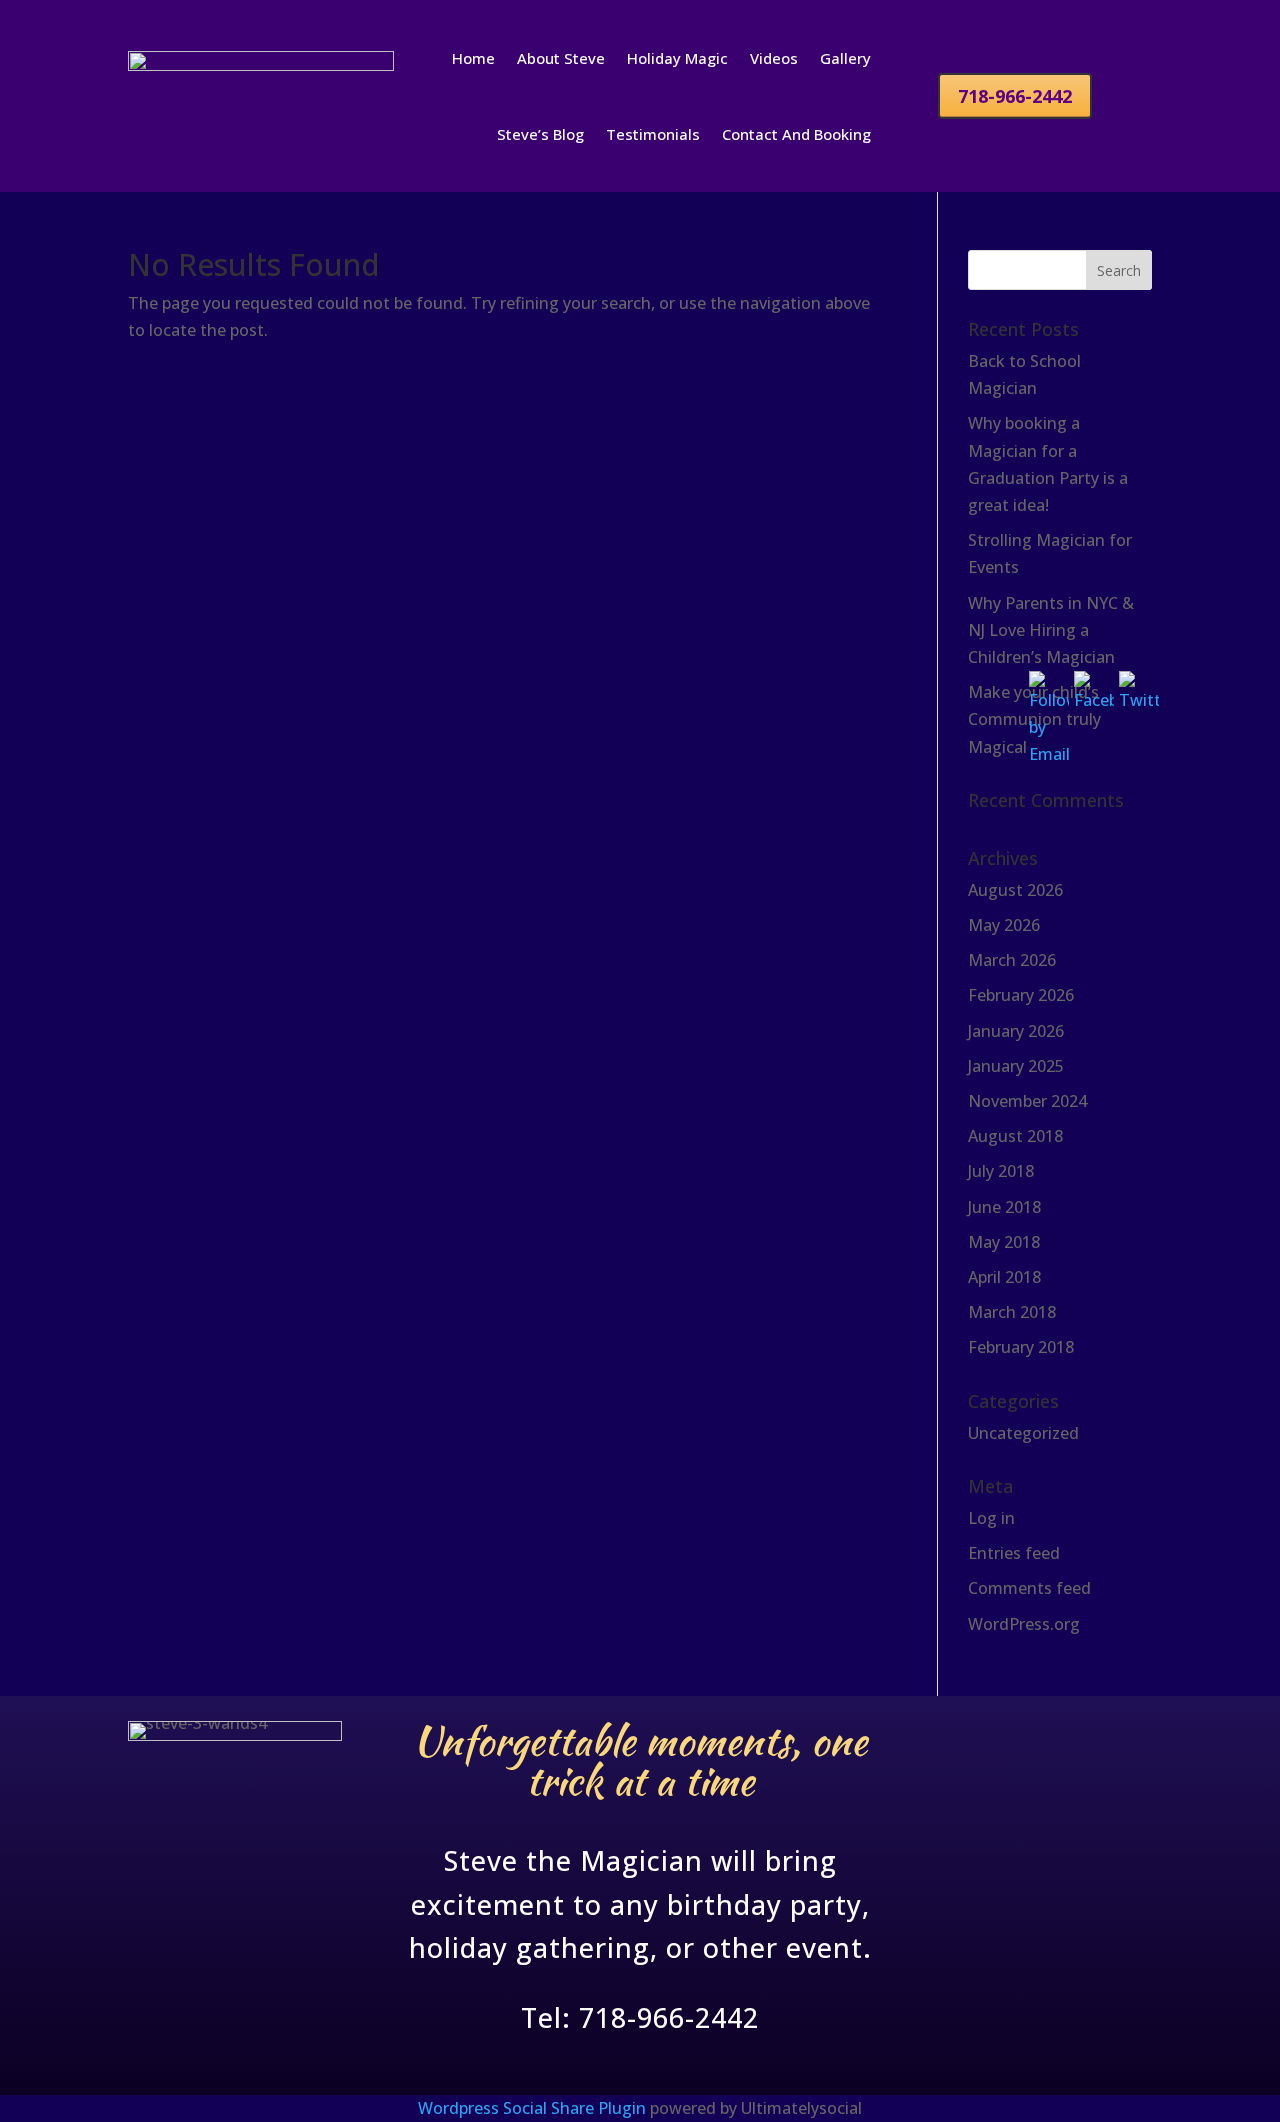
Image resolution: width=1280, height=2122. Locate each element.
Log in (991, 1518)
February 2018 (1021, 1347)
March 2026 (1012, 960)
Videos (774, 58)
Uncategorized (1023, 1433)
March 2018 (1012, 1312)
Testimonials (653, 134)
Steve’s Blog (540, 134)
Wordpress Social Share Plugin (534, 2108)
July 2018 (1001, 1171)
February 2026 (1021, 995)
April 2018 (1004, 1277)
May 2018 (1004, 1242)
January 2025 (1016, 1066)
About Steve (561, 58)
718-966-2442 (1015, 96)
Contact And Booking (796, 134)
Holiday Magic (677, 58)
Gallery (845, 58)
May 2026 (1004, 925)
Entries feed (1014, 1553)
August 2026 (1015, 890)
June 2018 (1004, 1207)
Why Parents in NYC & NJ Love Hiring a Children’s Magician (1051, 630)
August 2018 (1015, 1136)
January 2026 (1016, 1031)
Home (473, 58)
